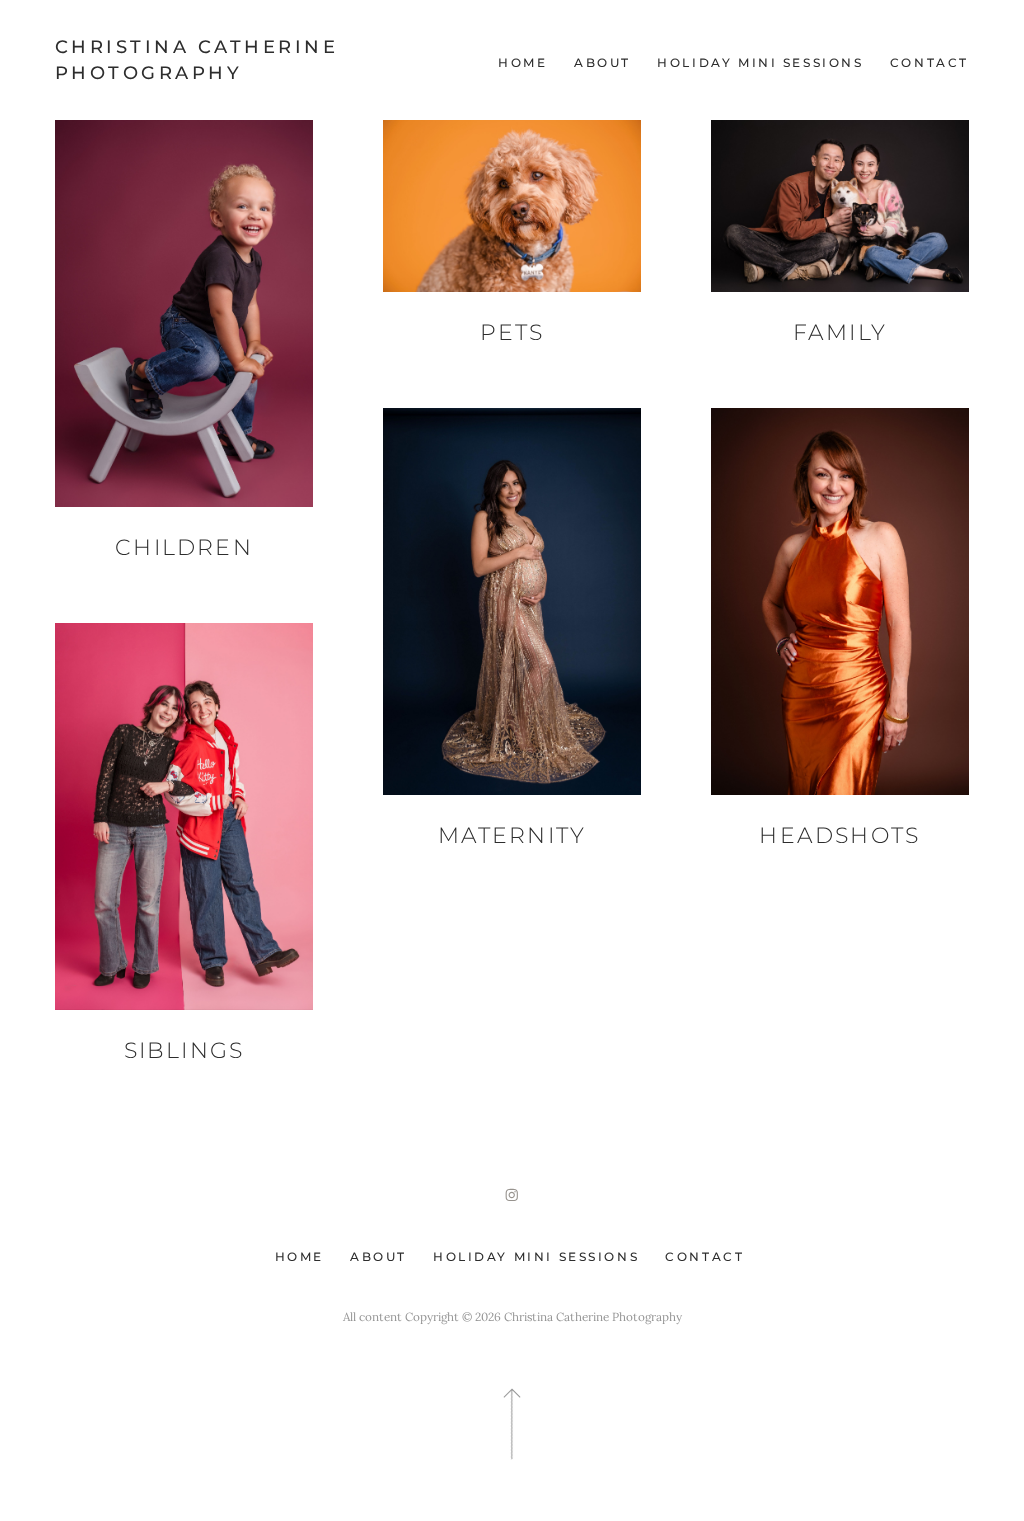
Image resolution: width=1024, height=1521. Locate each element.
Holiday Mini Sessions (760, 63)
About (602, 63)
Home (522, 63)
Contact (929, 63)
